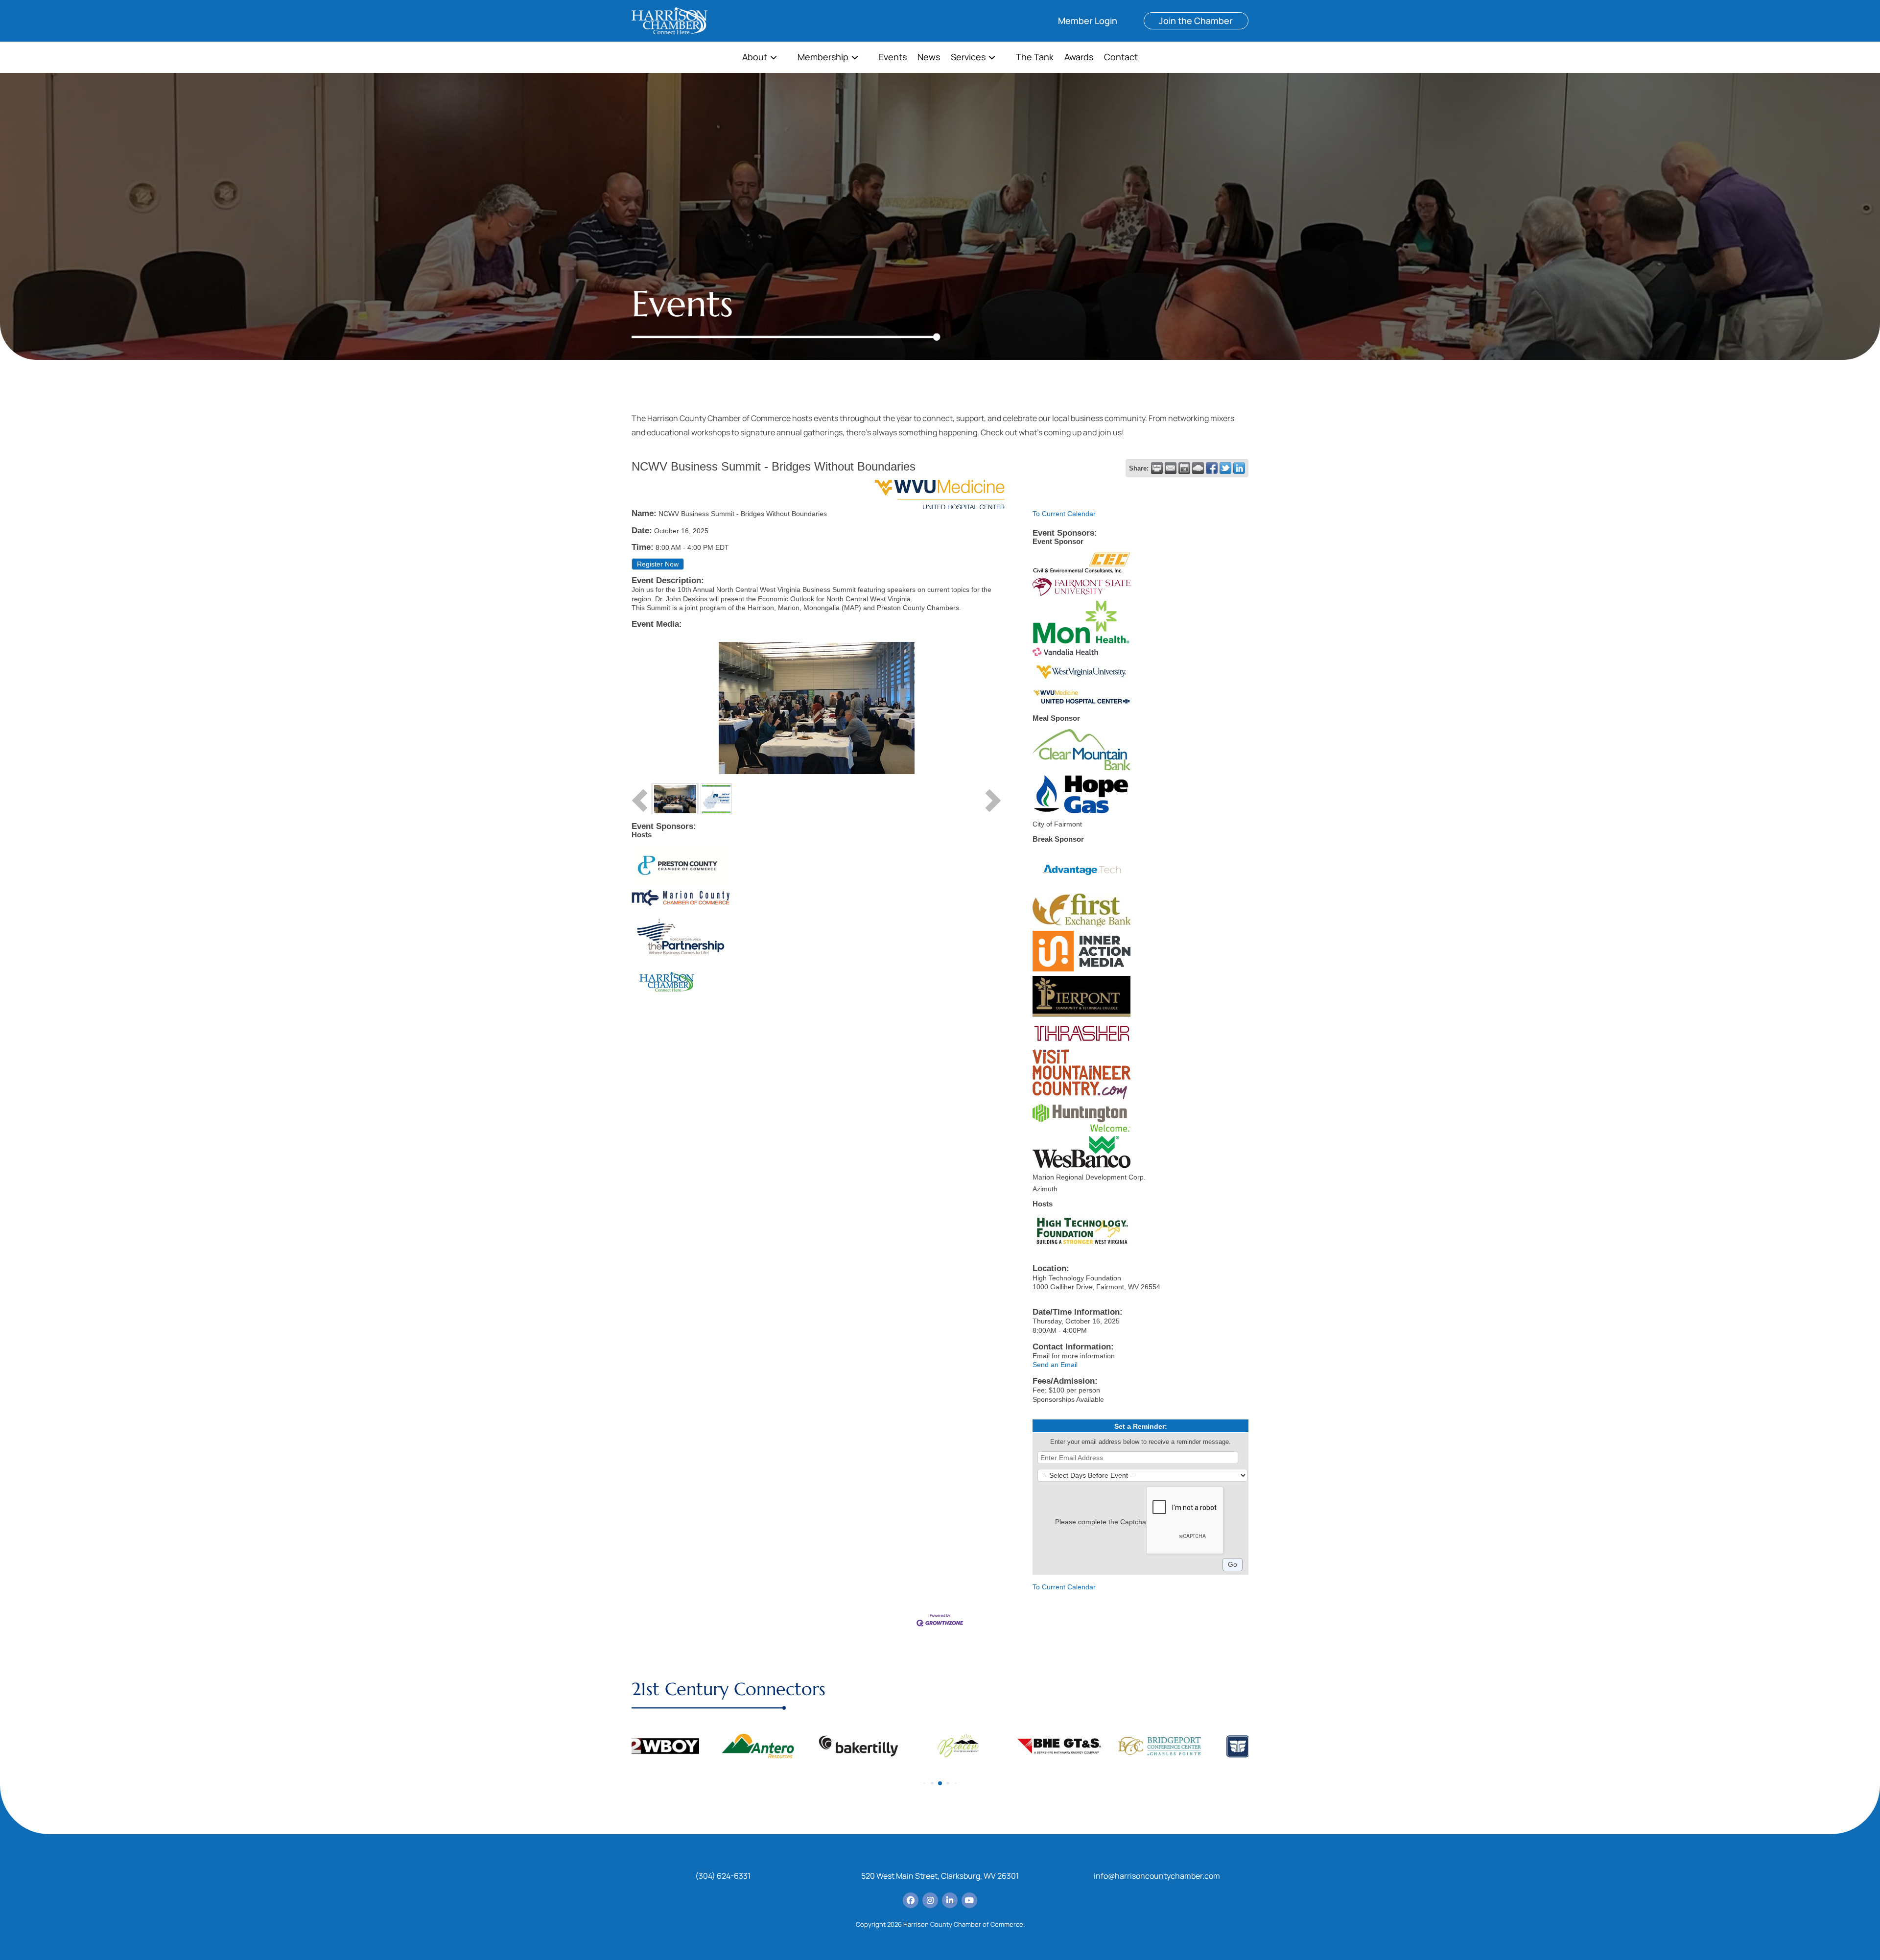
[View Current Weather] (1198, 468)
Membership (823, 58)
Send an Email (1055, 1365)
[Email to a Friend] (1171, 468)
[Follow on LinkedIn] (950, 1900)
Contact (1121, 58)
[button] (925, 1783)
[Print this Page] (1157, 468)
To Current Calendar (1064, 514)
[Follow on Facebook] (911, 1900)
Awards (1079, 58)
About (755, 58)
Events (893, 58)
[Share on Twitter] (1225, 468)
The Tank (1035, 58)
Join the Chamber (1196, 21)
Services (968, 58)
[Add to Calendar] (1184, 468)
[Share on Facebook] (1212, 468)
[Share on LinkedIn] (1239, 468)
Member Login (1088, 21)
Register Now (658, 564)
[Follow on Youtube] (969, 1900)
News (929, 58)
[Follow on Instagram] (930, 1900)
